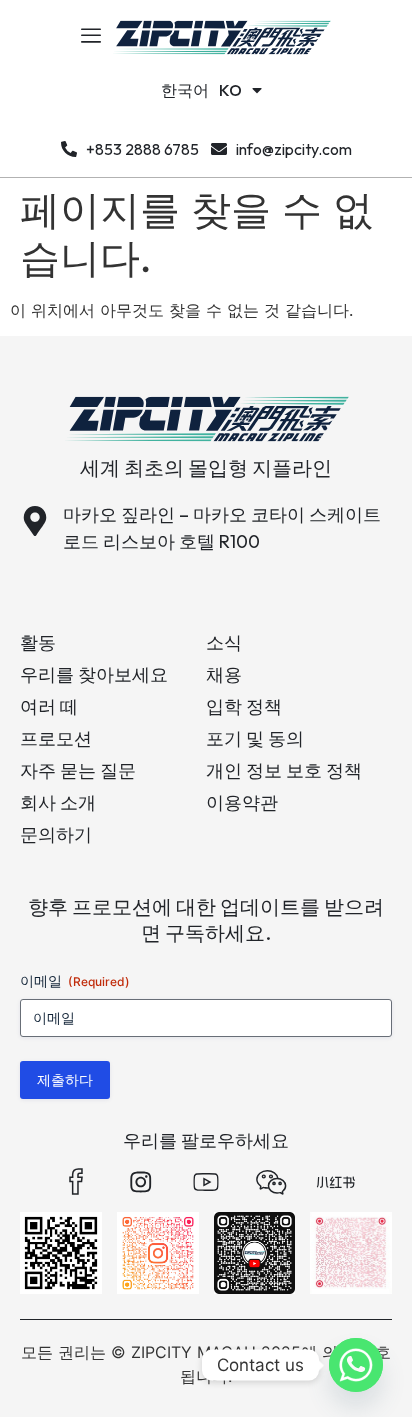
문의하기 (56, 834)
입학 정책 (244, 706)
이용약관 (242, 802)
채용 (224, 674)
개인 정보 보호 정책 (284, 770)
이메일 (75, 980)
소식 (224, 642)
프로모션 (56, 738)
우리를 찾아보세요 (94, 674)
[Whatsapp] (356, 1365)
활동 (38, 642)
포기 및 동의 (255, 738)
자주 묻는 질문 (78, 770)
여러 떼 (49, 706)
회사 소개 (58, 802)
